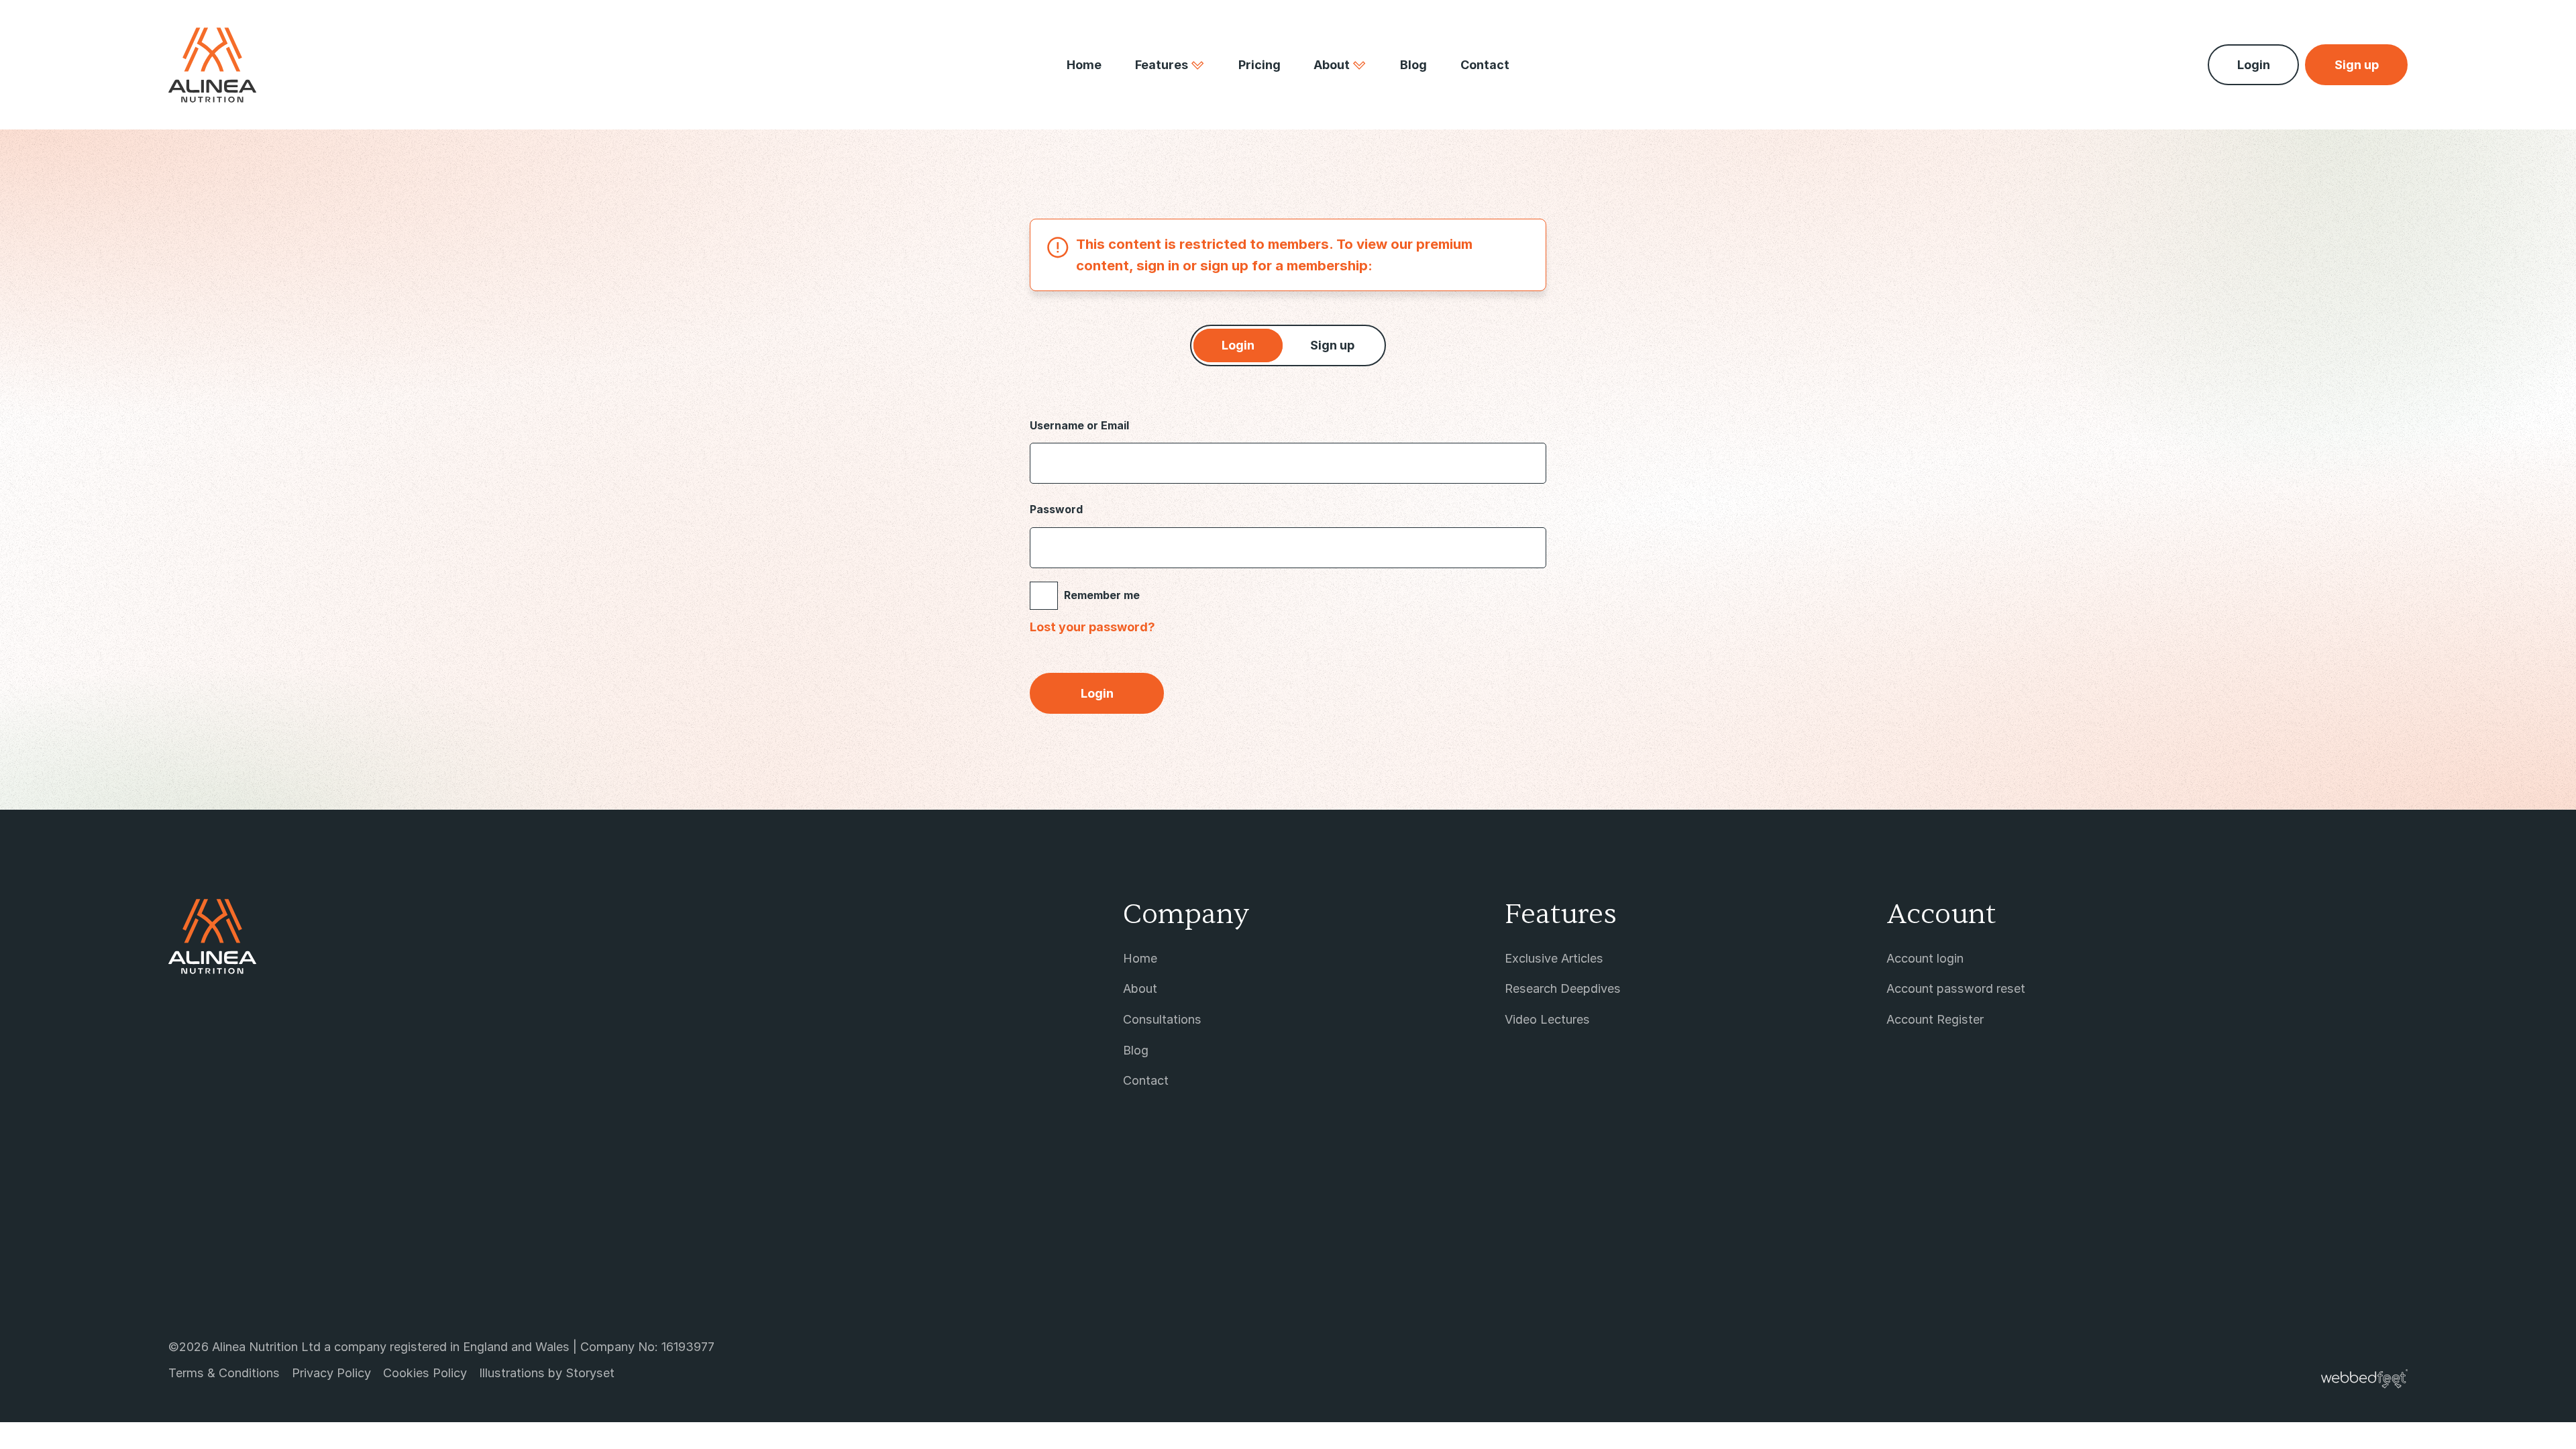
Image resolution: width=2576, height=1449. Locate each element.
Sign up (1332, 345)
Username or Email (1079, 425)
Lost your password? (1092, 627)
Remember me (1102, 595)
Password (1056, 509)
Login (2254, 65)
